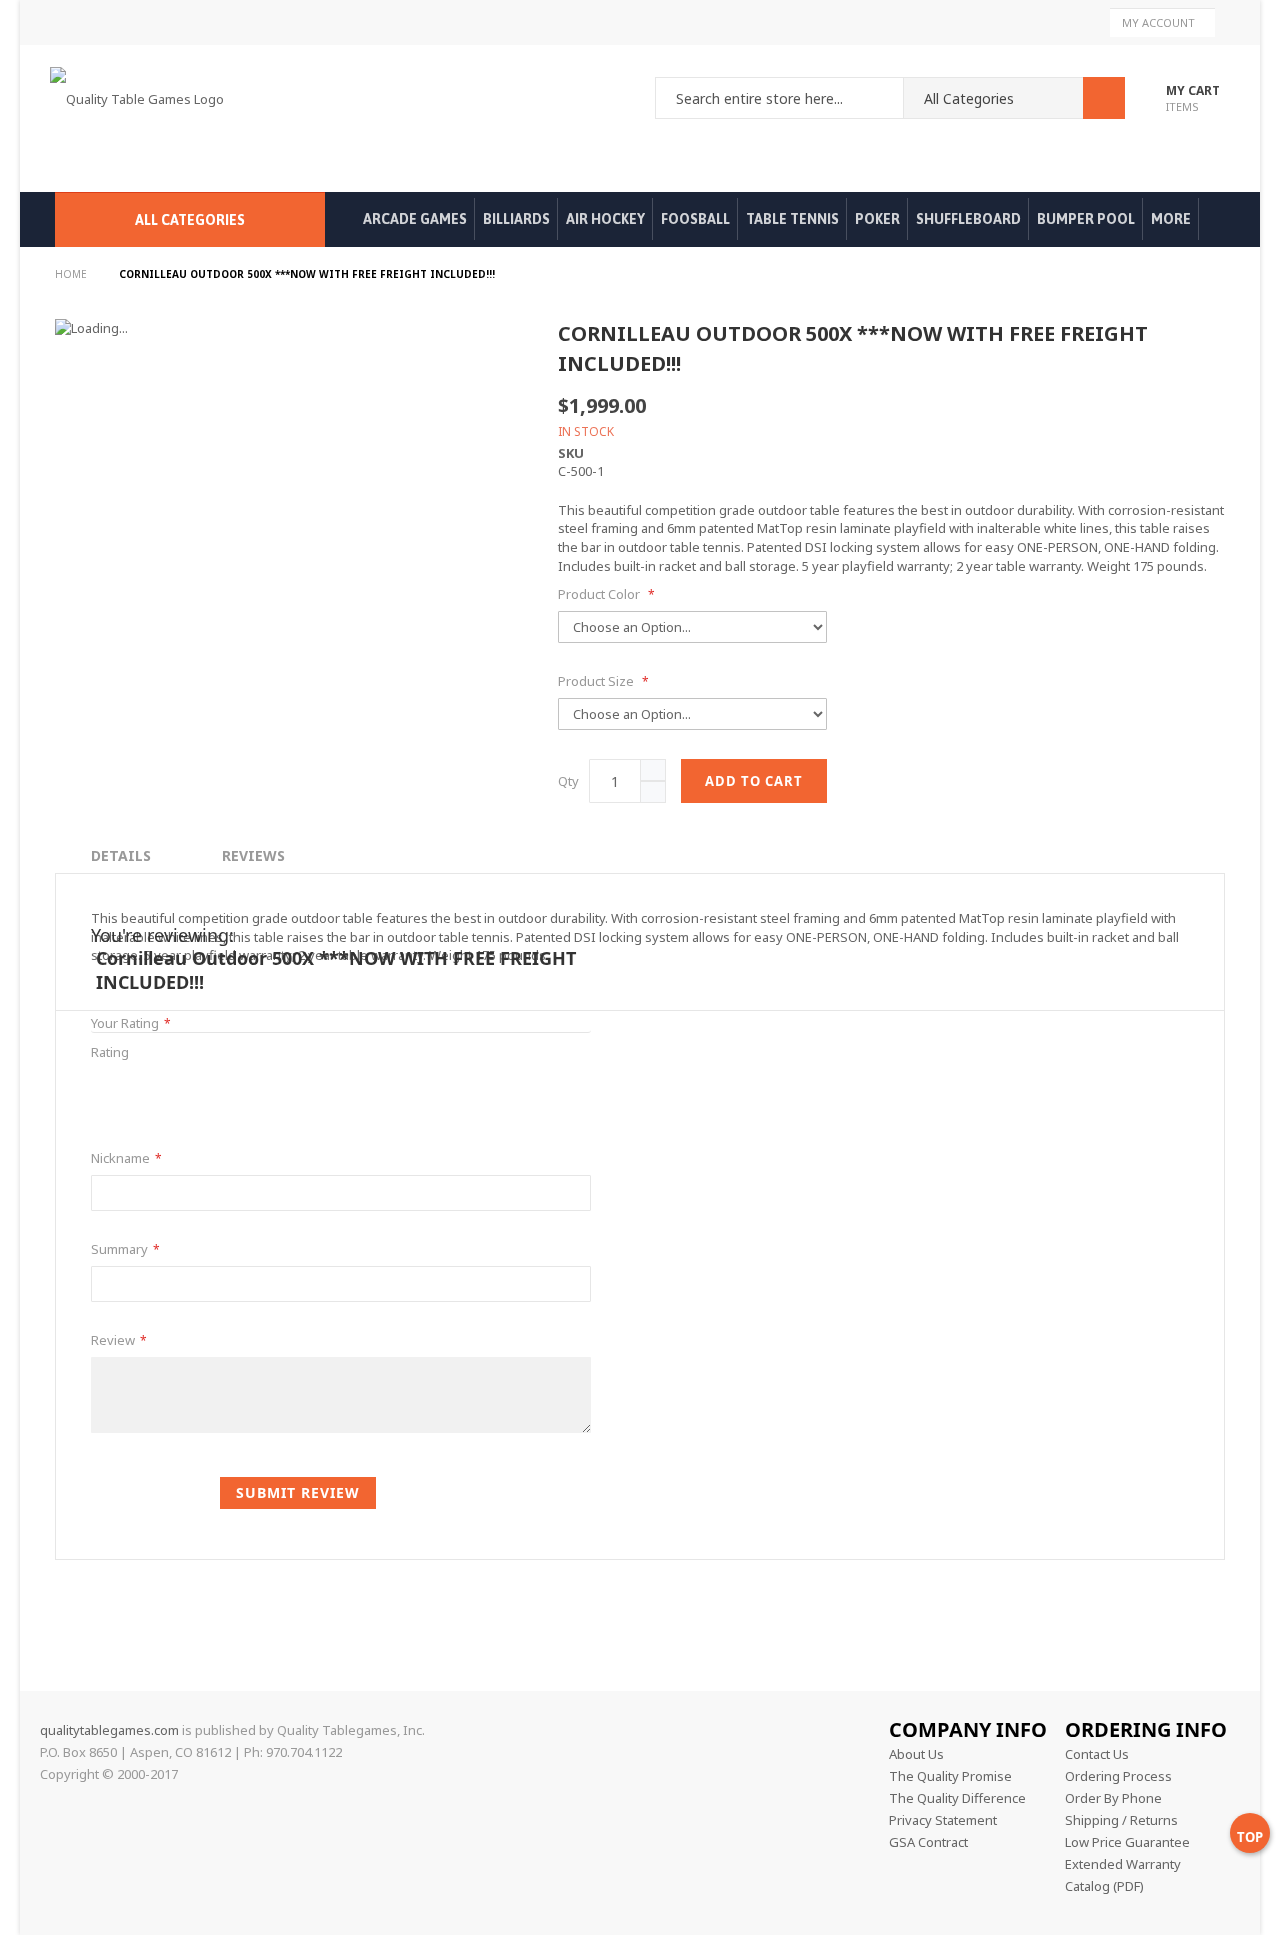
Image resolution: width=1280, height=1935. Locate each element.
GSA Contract (928, 1842)
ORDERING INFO (1146, 1729)
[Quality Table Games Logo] (142, 118)
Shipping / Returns (1121, 1820)
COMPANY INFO (968, 1729)
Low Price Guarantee (1127, 1842)
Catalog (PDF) (1104, 1886)
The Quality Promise (950, 1776)
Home (72, 274)
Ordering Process (1118, 1776)
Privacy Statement (943, 1820)
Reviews (253, 855)
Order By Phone (1113, 1798)
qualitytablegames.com (109, 1730)
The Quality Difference (957, 1798)
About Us (916, 1754)
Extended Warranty (1123, 1864)
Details (121, 855)
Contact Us (1097, 1754)
